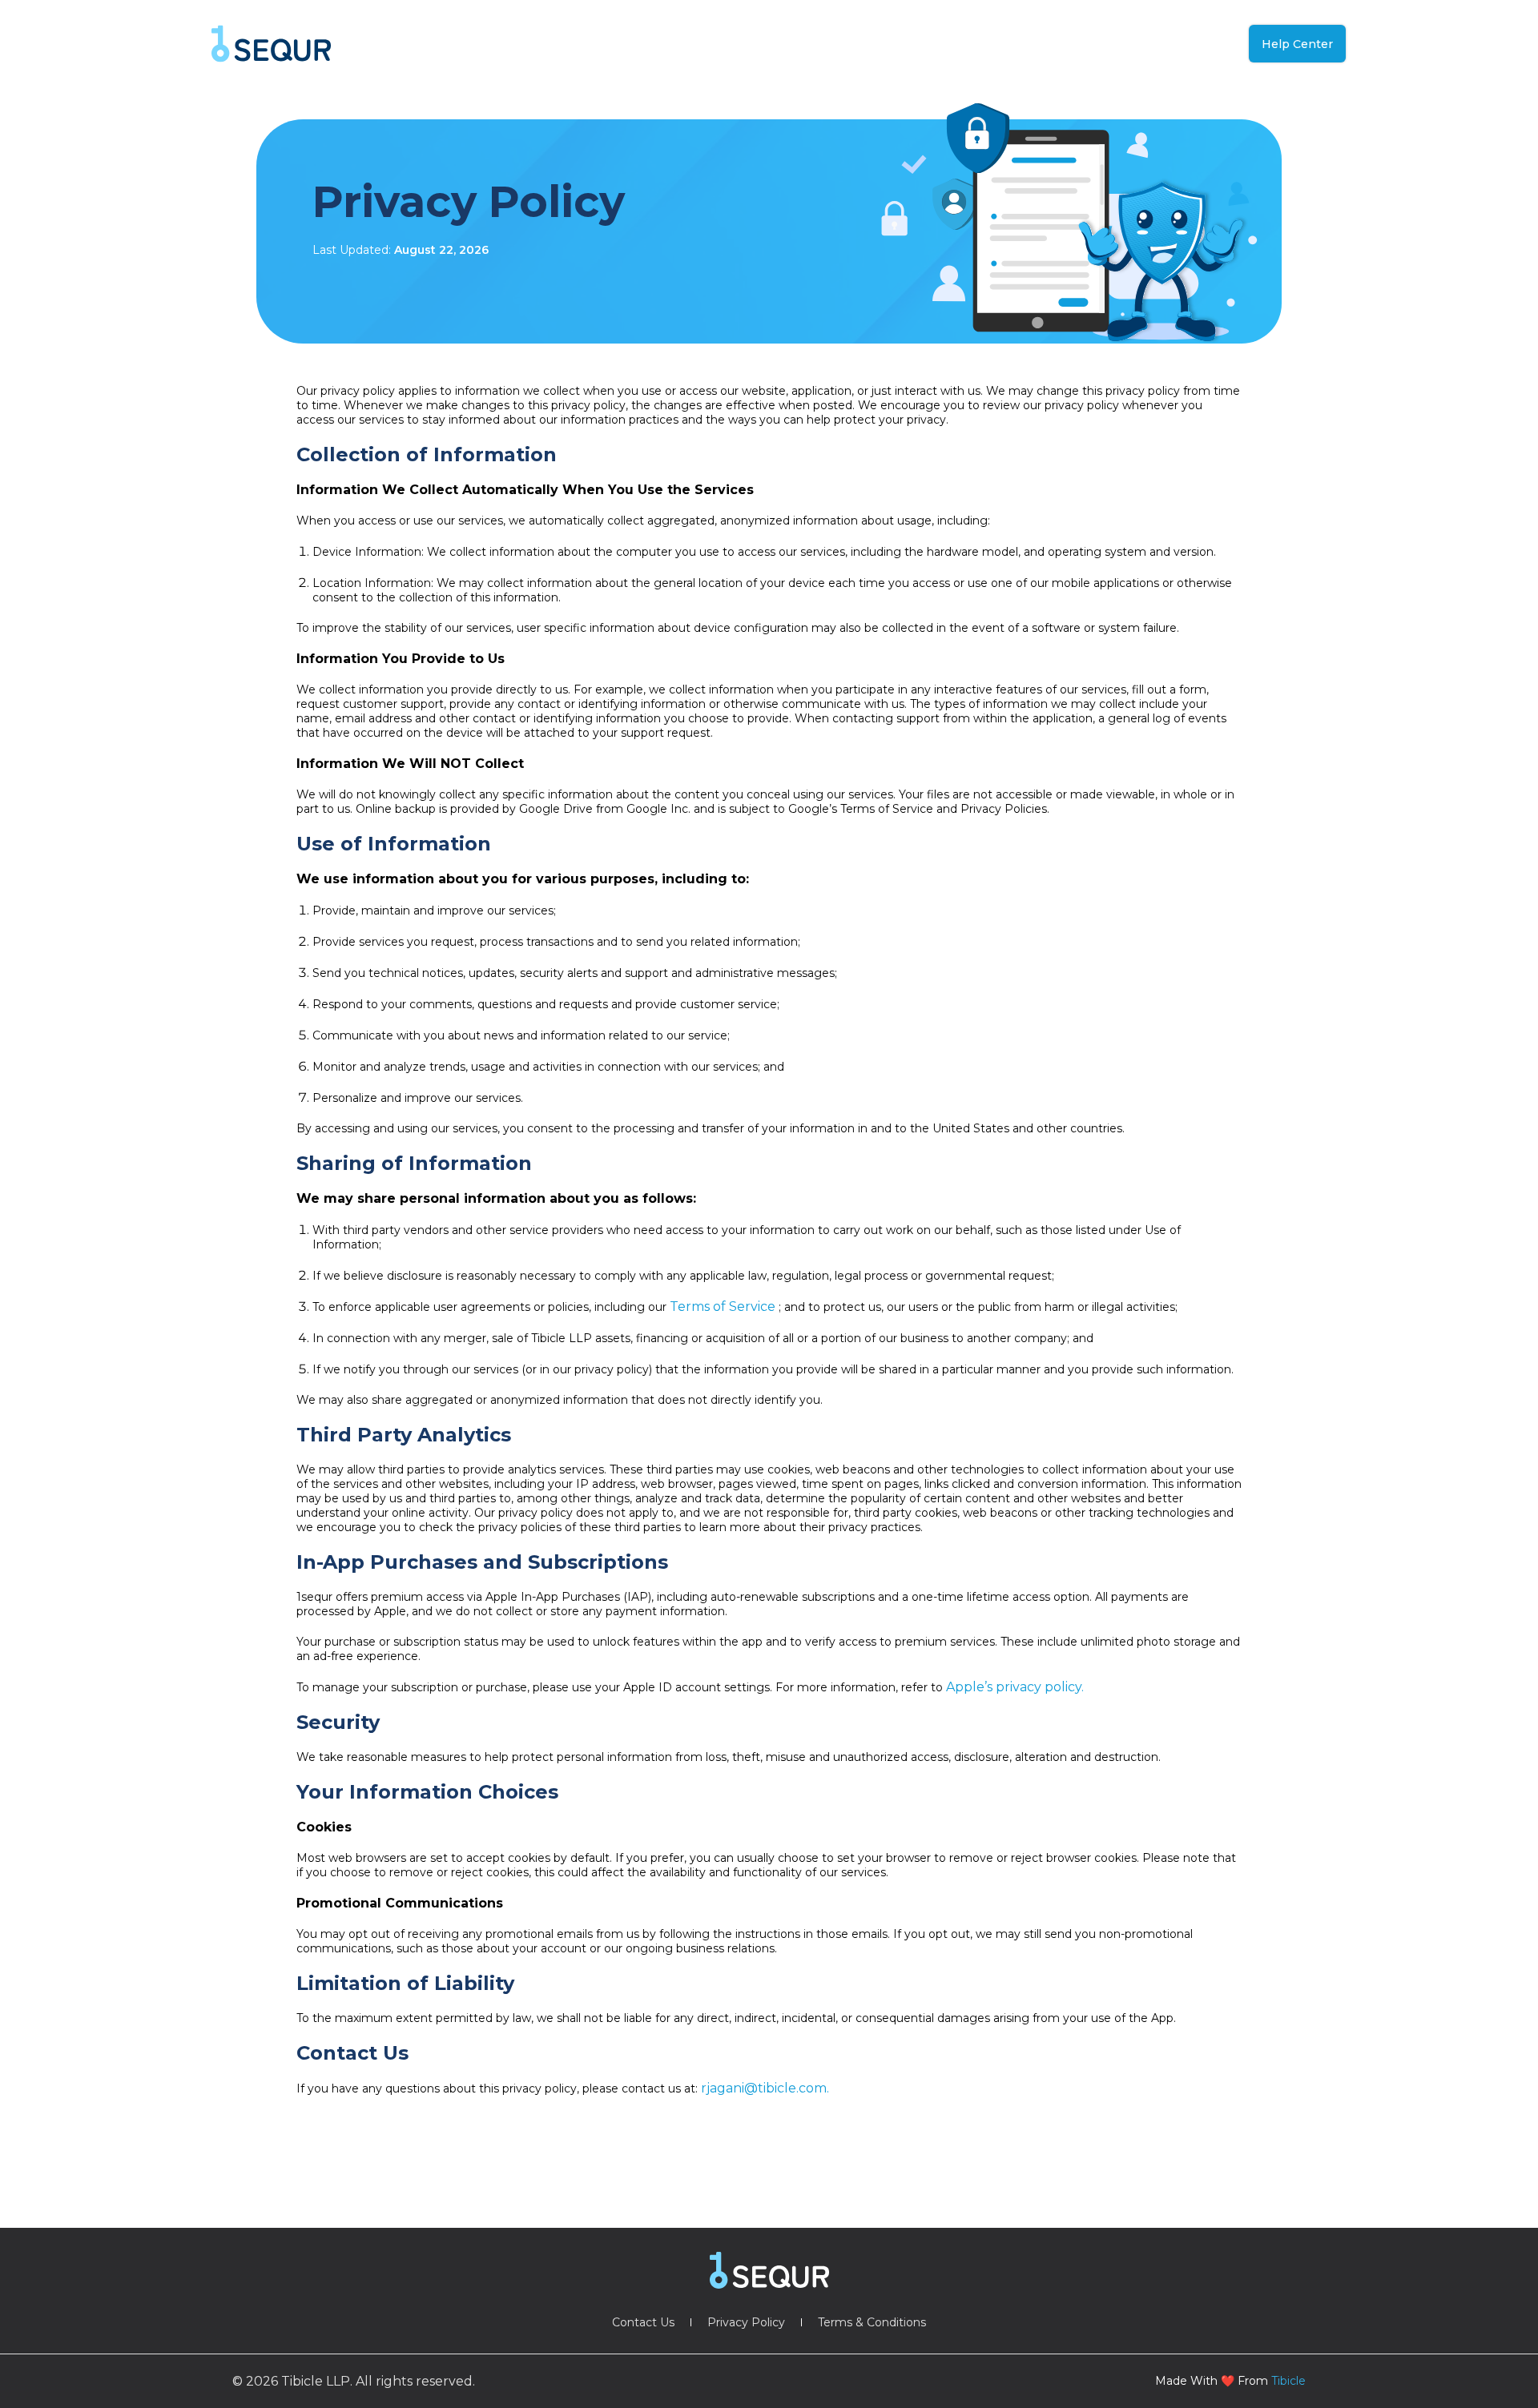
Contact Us (643, 2322)
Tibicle (1288, 2381)
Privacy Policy (746, 2322)
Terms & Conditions (872, 2322)
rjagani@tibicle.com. (765, 2088)
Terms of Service (724, 1307)
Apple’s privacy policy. (1015, 1687)
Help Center (1297, 44)
